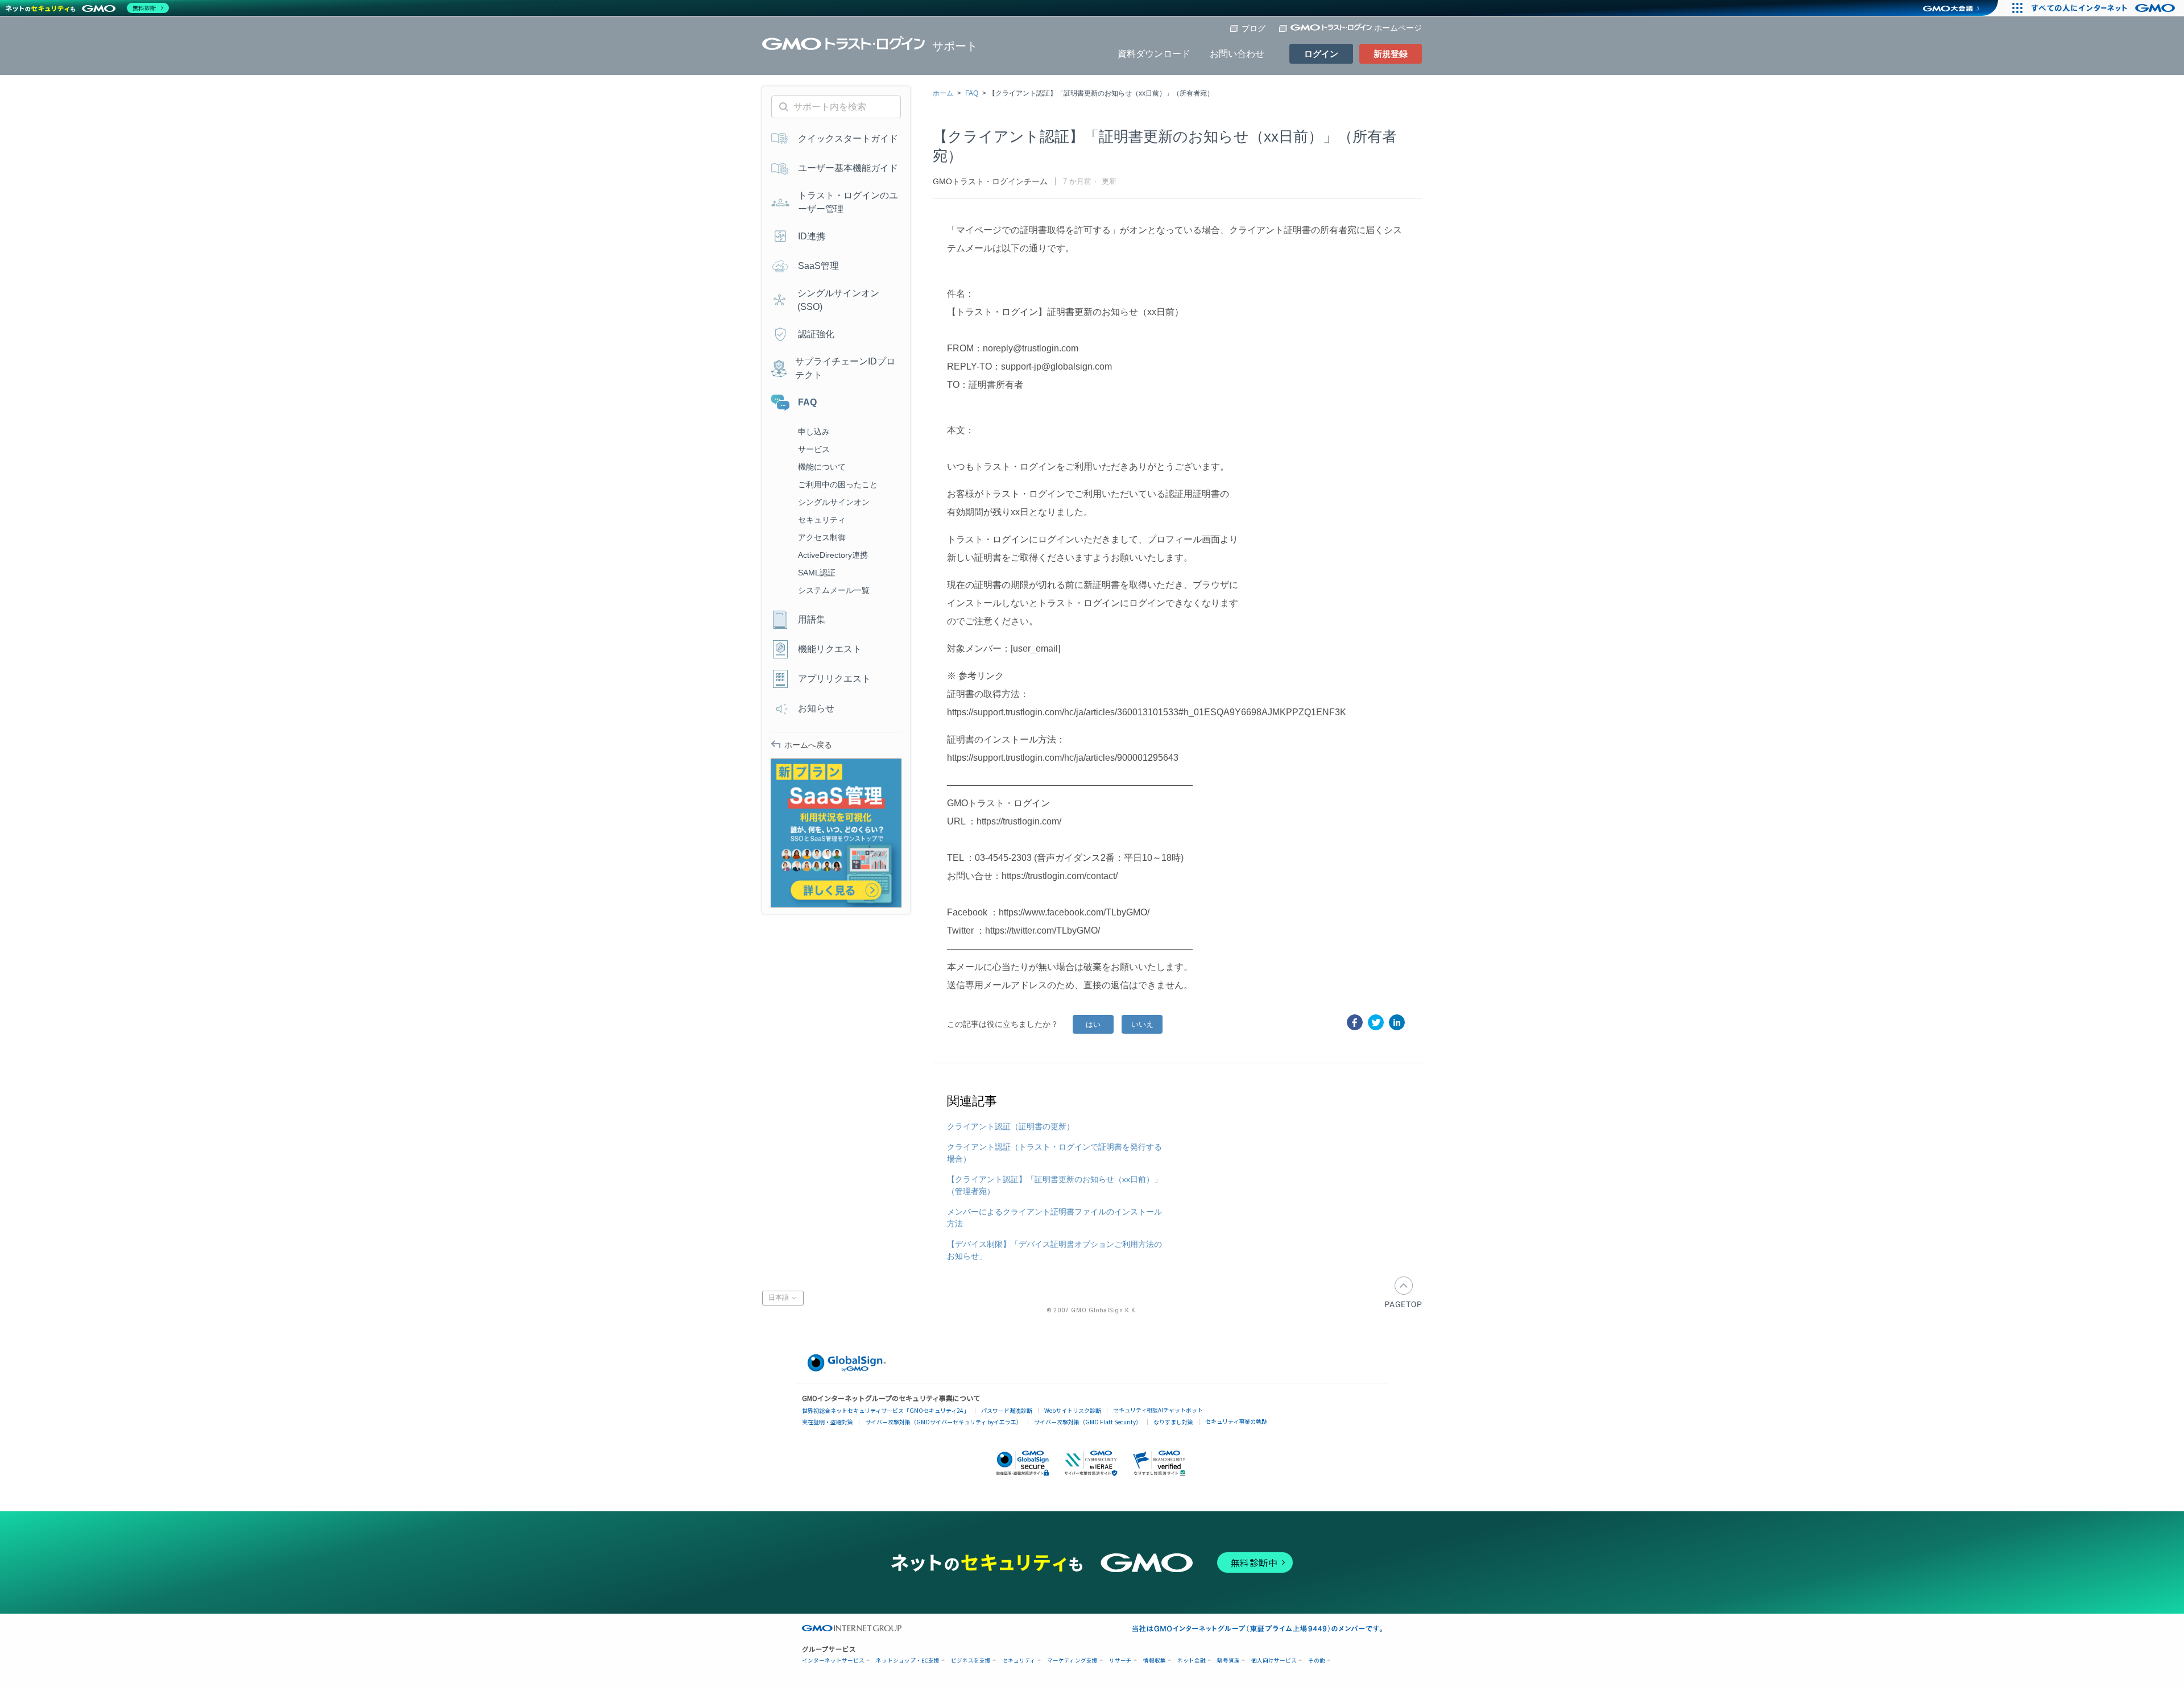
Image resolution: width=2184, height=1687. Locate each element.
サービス (814, 449)
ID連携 (812, 236)
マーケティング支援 (1072, 1661)
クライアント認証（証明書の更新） (1011, 1126)
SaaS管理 (818, 266)
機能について (822, 467)
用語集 (812, 619)
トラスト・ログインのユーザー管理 (848, 202)
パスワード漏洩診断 (1007, 1410)
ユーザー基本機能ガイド (848, 168)
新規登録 (1391, 54)
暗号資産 (1228, 1661)
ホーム (943, 93)
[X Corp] (1376, 1022)
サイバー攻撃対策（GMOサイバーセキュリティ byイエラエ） (944, 1422)
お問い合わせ (1237, 54)
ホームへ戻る (808, 745)
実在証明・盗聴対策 (828, 1422)
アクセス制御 (822, 537)
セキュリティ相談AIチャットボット (1158, 1410)
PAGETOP (1403, 1292)
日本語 (779, 1298)
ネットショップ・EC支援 (908, 1661)
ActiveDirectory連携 (833, 555)
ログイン (1321, 54)
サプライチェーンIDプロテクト (845, 368)
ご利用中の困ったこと (838, 484)
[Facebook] (1355, 1022)
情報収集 (1155, 1661)
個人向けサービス (1274, 1661)
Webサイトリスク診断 (1073, 1410)
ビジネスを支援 (971, 1661)
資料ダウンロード (1154, 54)
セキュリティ (822, 520)
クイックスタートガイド (848, 138)
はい (1093, 1024)
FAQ (972, 93)
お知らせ (816, 708)
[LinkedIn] (1397, 1022)
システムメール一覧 (834, 590)
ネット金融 (1192, 1661)
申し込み (814, 432)
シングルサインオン (834, 502)
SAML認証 (817, 573)
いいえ (1142, 1024)
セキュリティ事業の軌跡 (1236, 1421)
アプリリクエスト (834, 679)
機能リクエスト (830, 649)
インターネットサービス (833, 1661)
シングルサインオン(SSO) (838, 300)
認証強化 (816, 334)
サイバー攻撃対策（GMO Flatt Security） (1088, 1422)
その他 (1317, 1661)
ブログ (1254, 28)
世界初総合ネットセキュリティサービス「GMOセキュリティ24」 (886, 1410)
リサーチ (1120, 1661)
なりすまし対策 (1173, 1422)
